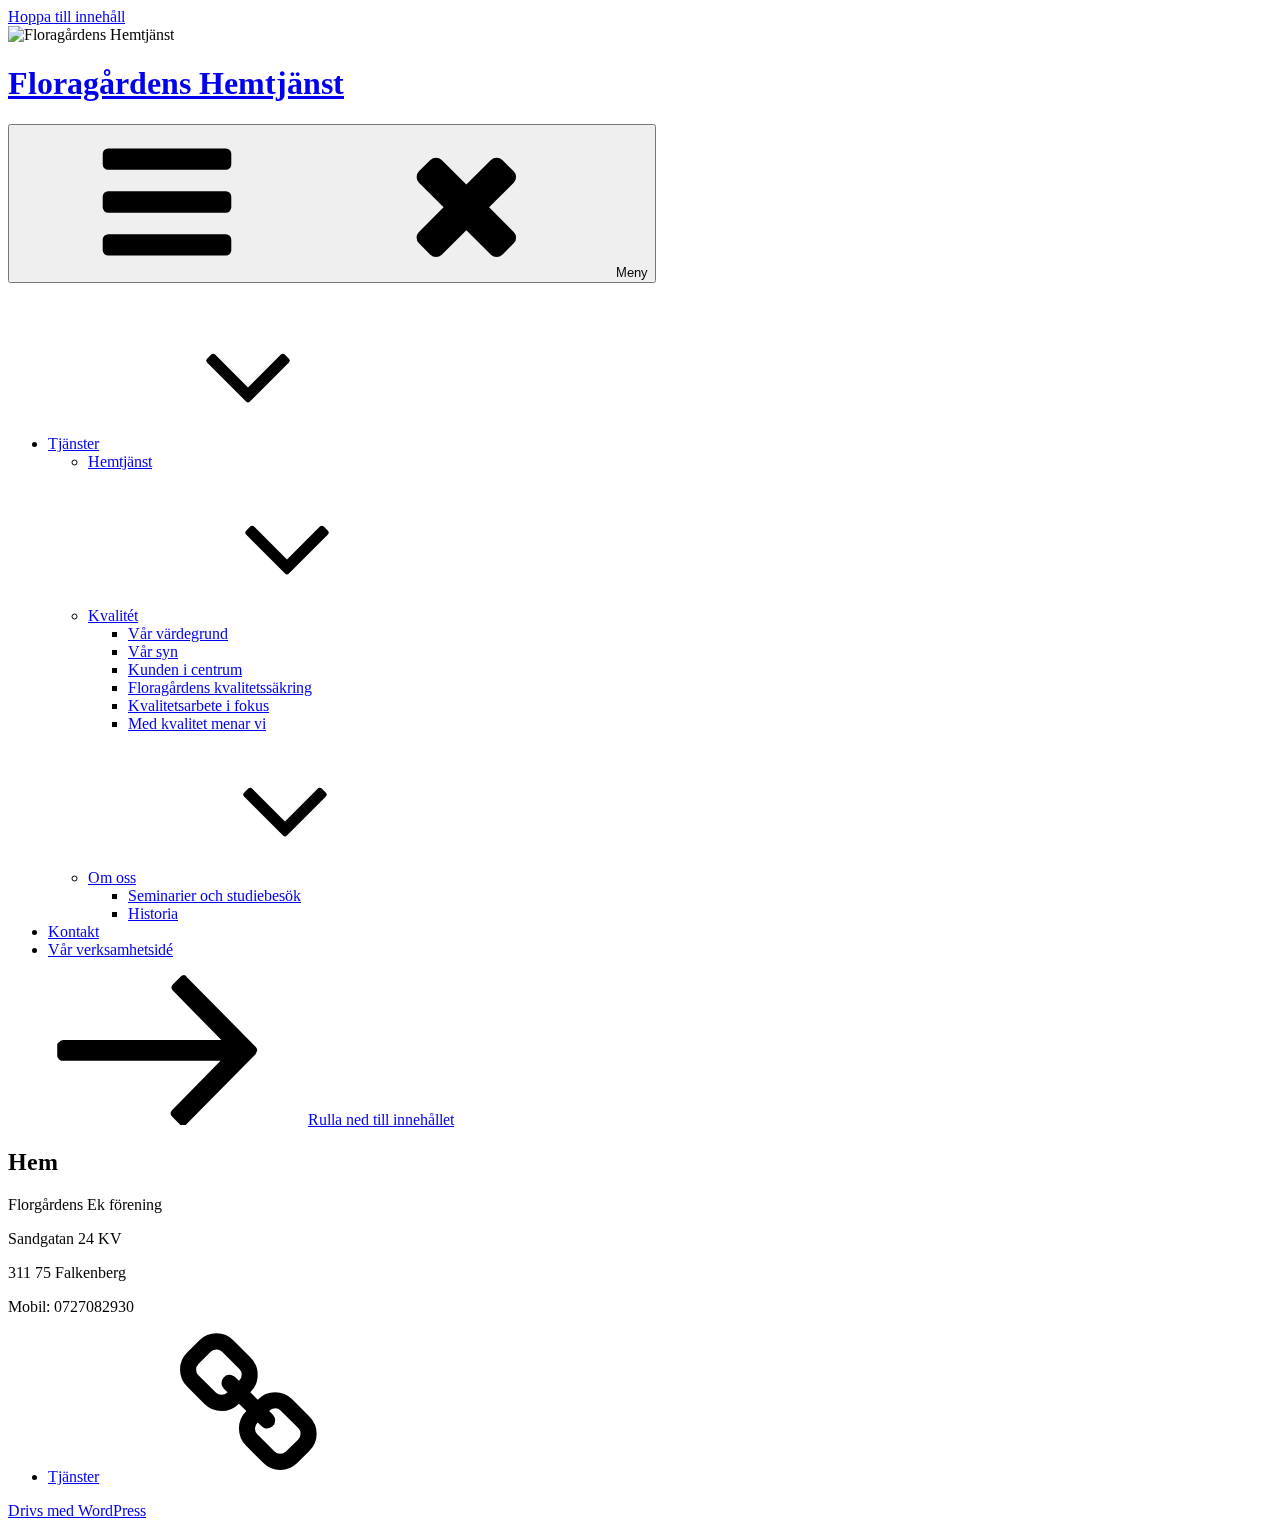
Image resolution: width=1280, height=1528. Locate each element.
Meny (632, 272)
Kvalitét (113, 615)
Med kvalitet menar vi (197, 723)
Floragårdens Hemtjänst (176, 83)
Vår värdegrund (178, 633)
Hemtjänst (120, 461)
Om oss (112, 877)
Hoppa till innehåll (66, 16)
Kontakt (73, 931)
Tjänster (73, 443)
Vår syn (153, 651)
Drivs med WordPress (77, 1510)
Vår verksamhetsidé (110, 949)
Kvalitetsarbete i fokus (198, 705)
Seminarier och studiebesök (214, 895)
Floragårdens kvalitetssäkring (220, 687)
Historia (153, 913)
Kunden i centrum (185, 669)
